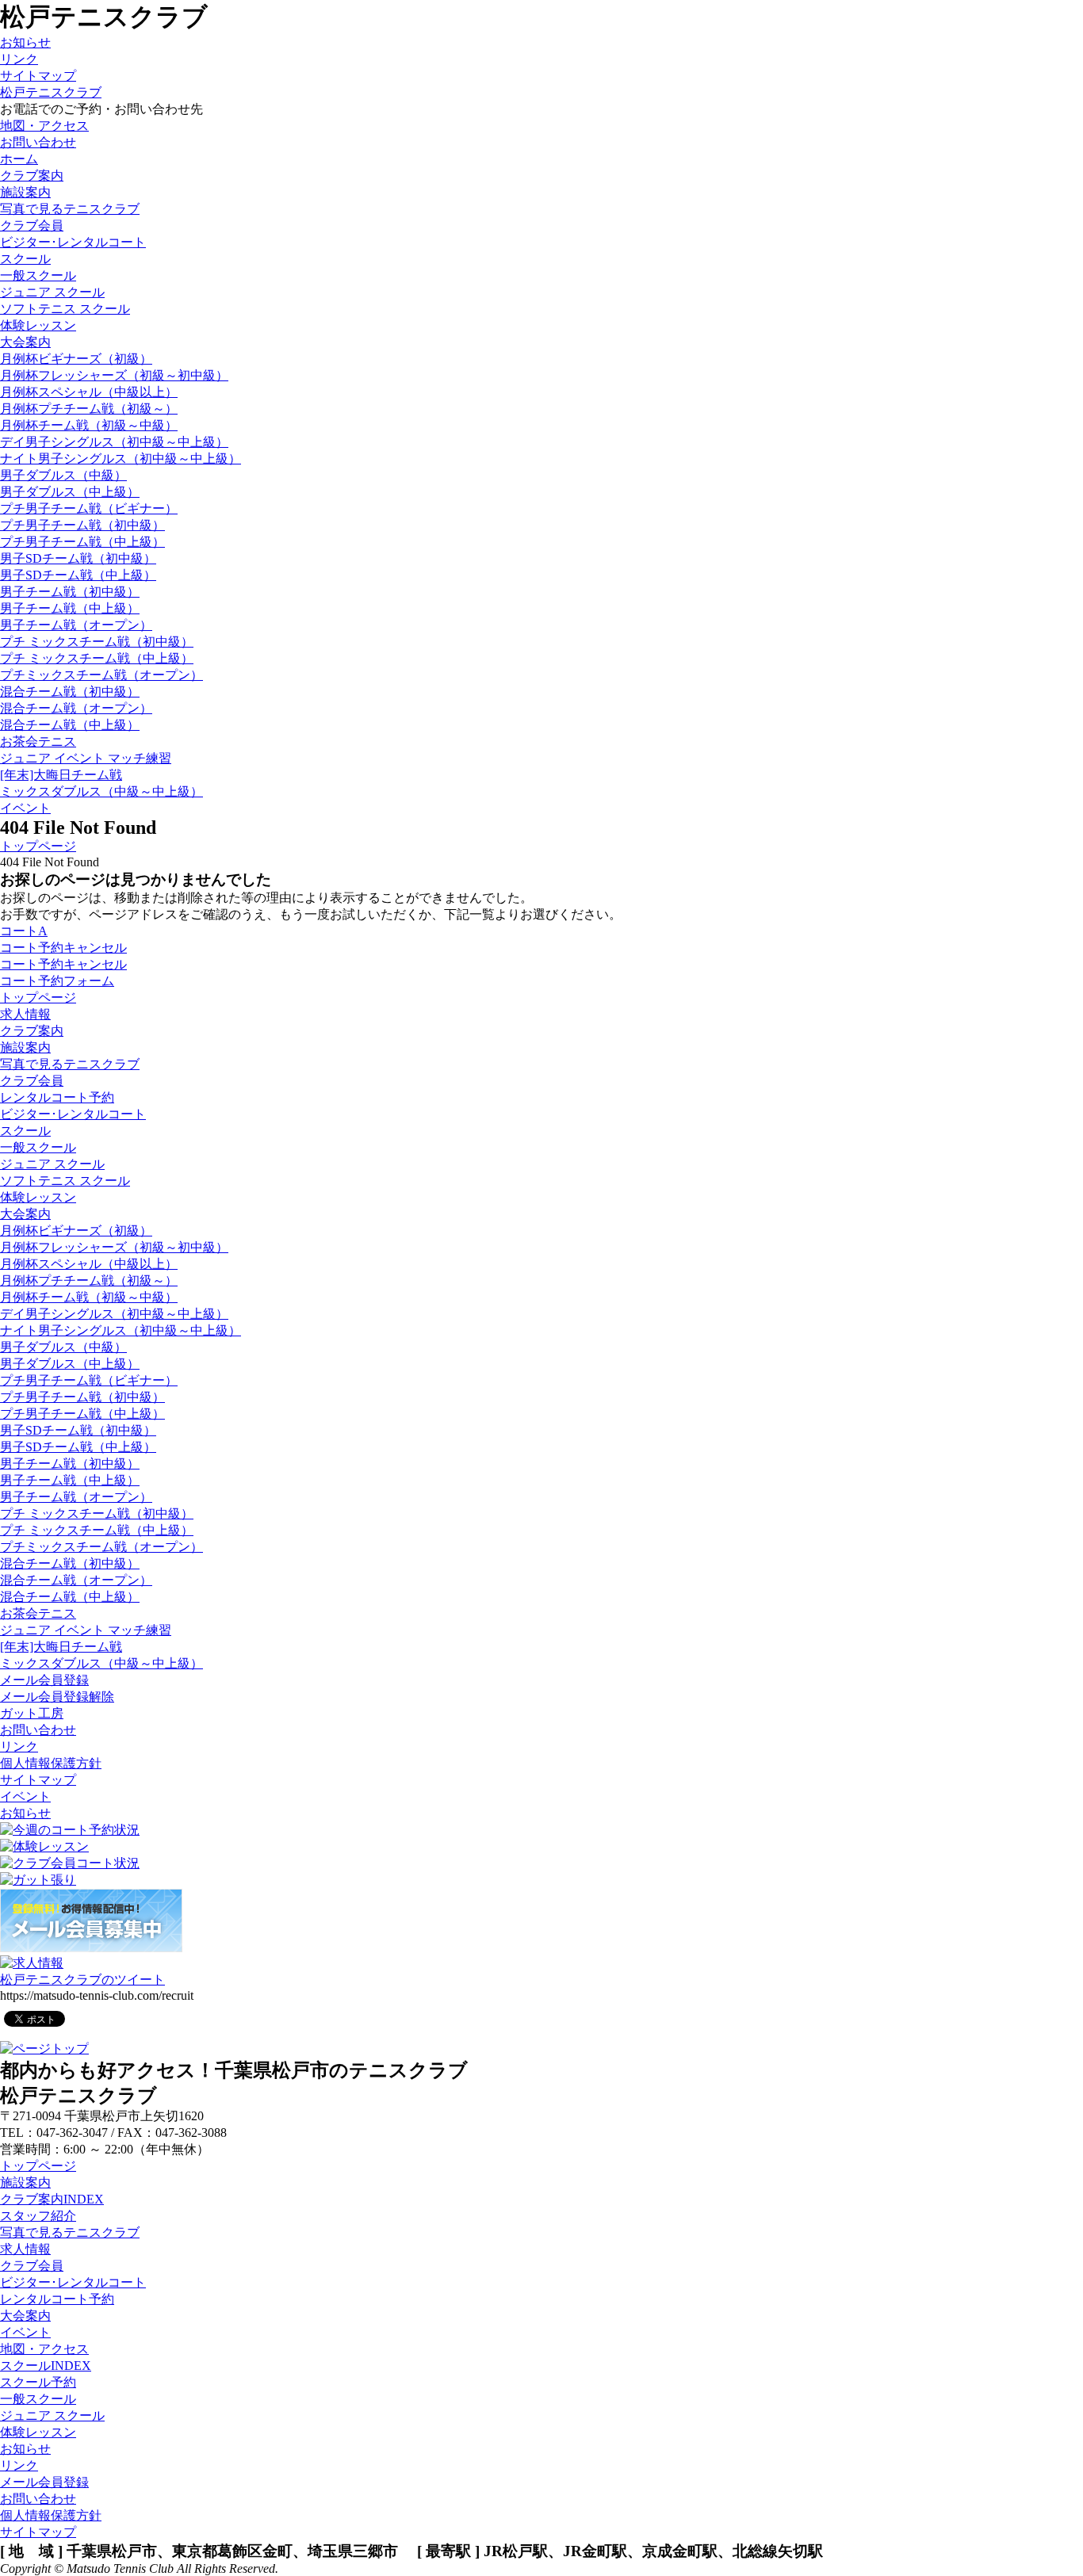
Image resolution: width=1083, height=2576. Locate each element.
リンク (19, 59)
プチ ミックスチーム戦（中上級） (97, 658)
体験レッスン (38, 325)
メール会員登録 (44, 1680)
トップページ (38, 846)
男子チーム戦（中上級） (70, 608)
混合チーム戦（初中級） (70, 692)
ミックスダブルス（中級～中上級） (101, 791)
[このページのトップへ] (44, 2049)
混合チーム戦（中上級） (70, 725)
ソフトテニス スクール (65, 309)
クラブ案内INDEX (52, 2199)
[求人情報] (32, 1963)
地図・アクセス (44, 2349)
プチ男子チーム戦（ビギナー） (89, 508)
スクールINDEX (46, 2366)
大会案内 (25, 1214)
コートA (24, 931)
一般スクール (38, 275)
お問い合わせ (38, 1730)
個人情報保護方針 (51, 1763)
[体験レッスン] (44, 1846)
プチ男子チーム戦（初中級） (82, 525)
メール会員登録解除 (57, 1697)
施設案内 (25, 192)
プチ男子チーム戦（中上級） (82, 542)
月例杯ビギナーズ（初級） (76, 359)
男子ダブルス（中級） (63, 475)
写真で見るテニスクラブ (70, 209)
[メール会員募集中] (91, 1948)
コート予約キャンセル (63, 948)
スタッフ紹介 (38, 2216)
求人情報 (25, 1014)
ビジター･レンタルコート (73, 1114)
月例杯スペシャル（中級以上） (89, 392)
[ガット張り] (38, 1880)
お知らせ (25, 42)
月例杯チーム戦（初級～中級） (89, 425)
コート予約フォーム (57, 981)
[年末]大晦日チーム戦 (61, 775)
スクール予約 (38, 2382)
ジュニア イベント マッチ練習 (86, 758)
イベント (25, 1796)
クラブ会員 (32, 1081)
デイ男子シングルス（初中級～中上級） (114, 442)
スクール (25, 1131)
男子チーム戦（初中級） (70, 592)
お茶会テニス (38, 741)
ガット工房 (32, 1713)
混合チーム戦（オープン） (76, 708)
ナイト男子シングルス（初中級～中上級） (121, 459)
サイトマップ (38, 76)
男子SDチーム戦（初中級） (78, 558)
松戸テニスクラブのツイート (82, 1980)
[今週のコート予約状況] (70, 1830)
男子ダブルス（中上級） (70, 492)
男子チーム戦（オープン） (76, 625)
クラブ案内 (32, 1031)
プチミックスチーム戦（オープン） (101, 675)
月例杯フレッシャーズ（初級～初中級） (114, 375)
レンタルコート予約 (57, 1097)
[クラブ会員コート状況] (70, 1863)
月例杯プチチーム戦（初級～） (89, 409)
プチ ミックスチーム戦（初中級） (97, 642)
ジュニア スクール (52, 292)
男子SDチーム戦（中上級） (78, 575)
